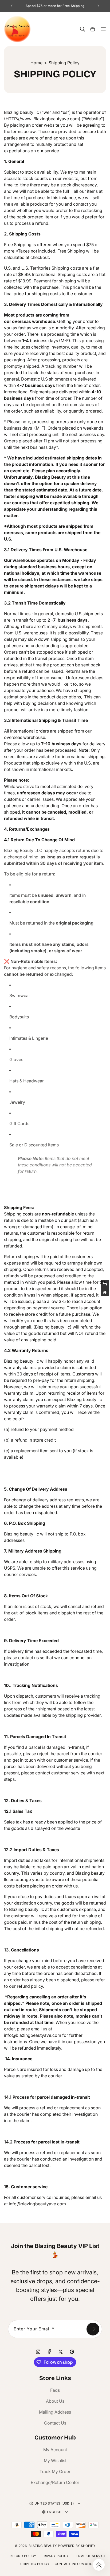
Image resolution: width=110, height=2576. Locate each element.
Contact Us (55, 2423)
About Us (55, 2401)
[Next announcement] (98, 6)
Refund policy (23, 2556)
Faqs (55, 2390)
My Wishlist (55, 2461)
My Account (55, 2450)
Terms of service (90, 2556)
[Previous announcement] (12, 6)
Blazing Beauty (43, 2546)
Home (36, 63)
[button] (103, 29)
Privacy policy (55, 2556)
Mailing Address (55, 2412)
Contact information (75, 2564)
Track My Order (55, 2471)
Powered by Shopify (76, 2546)
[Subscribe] (93, 2329)
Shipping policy (35, 2564)
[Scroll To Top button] (99, 2565)
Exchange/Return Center (55, 2482)
